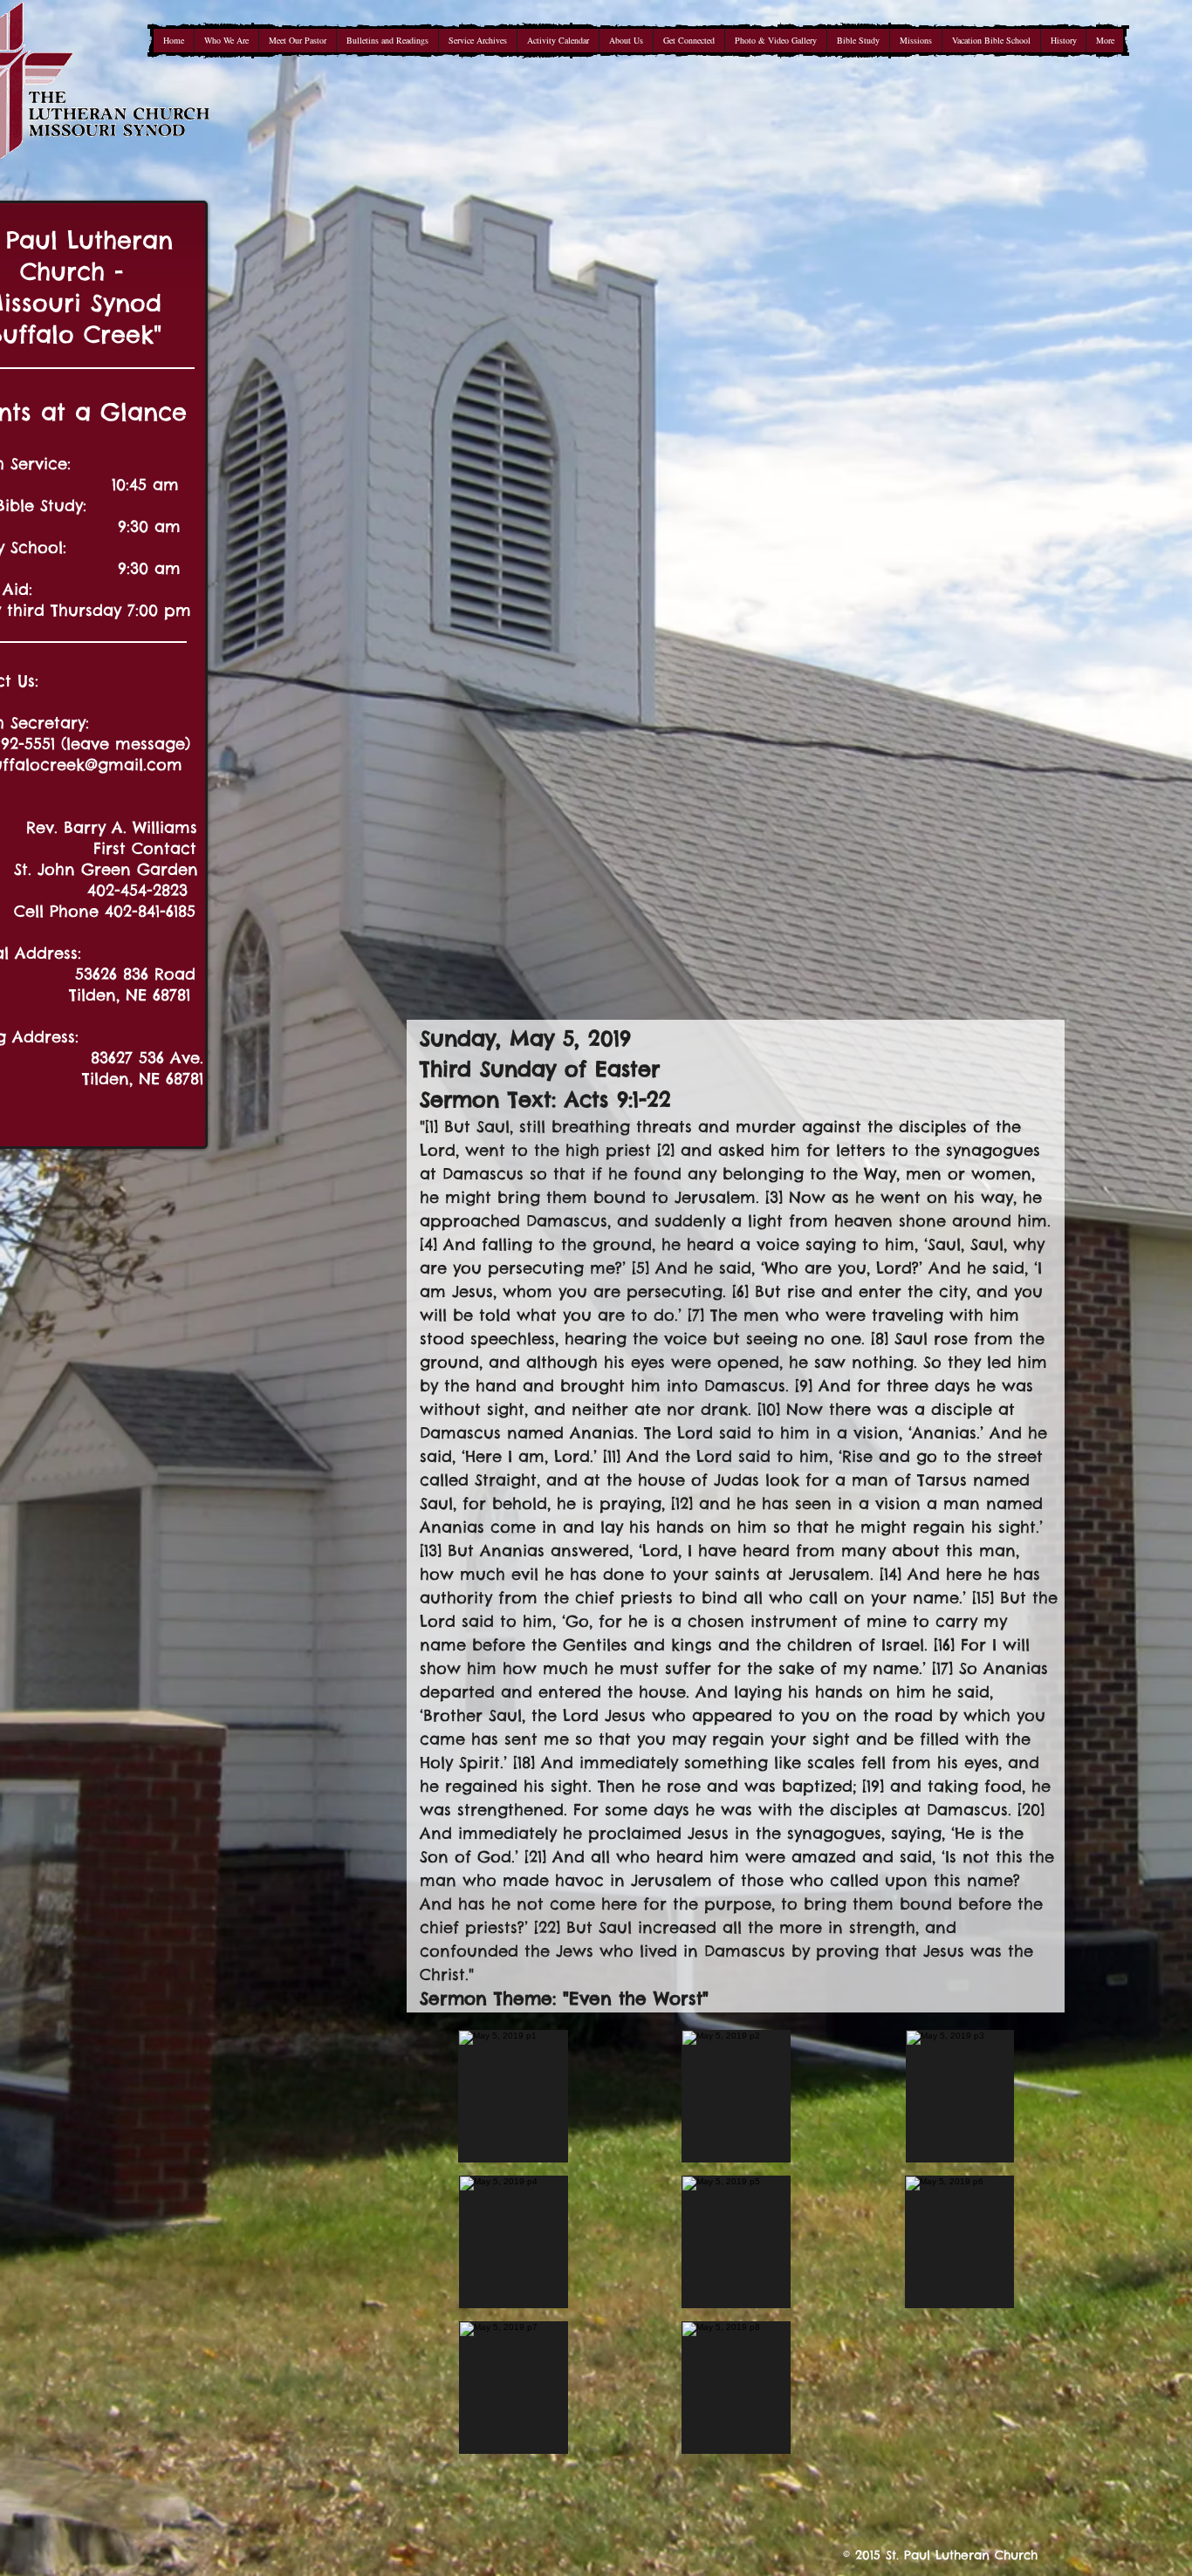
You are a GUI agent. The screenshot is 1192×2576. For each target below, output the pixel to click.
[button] (514, 2096)
